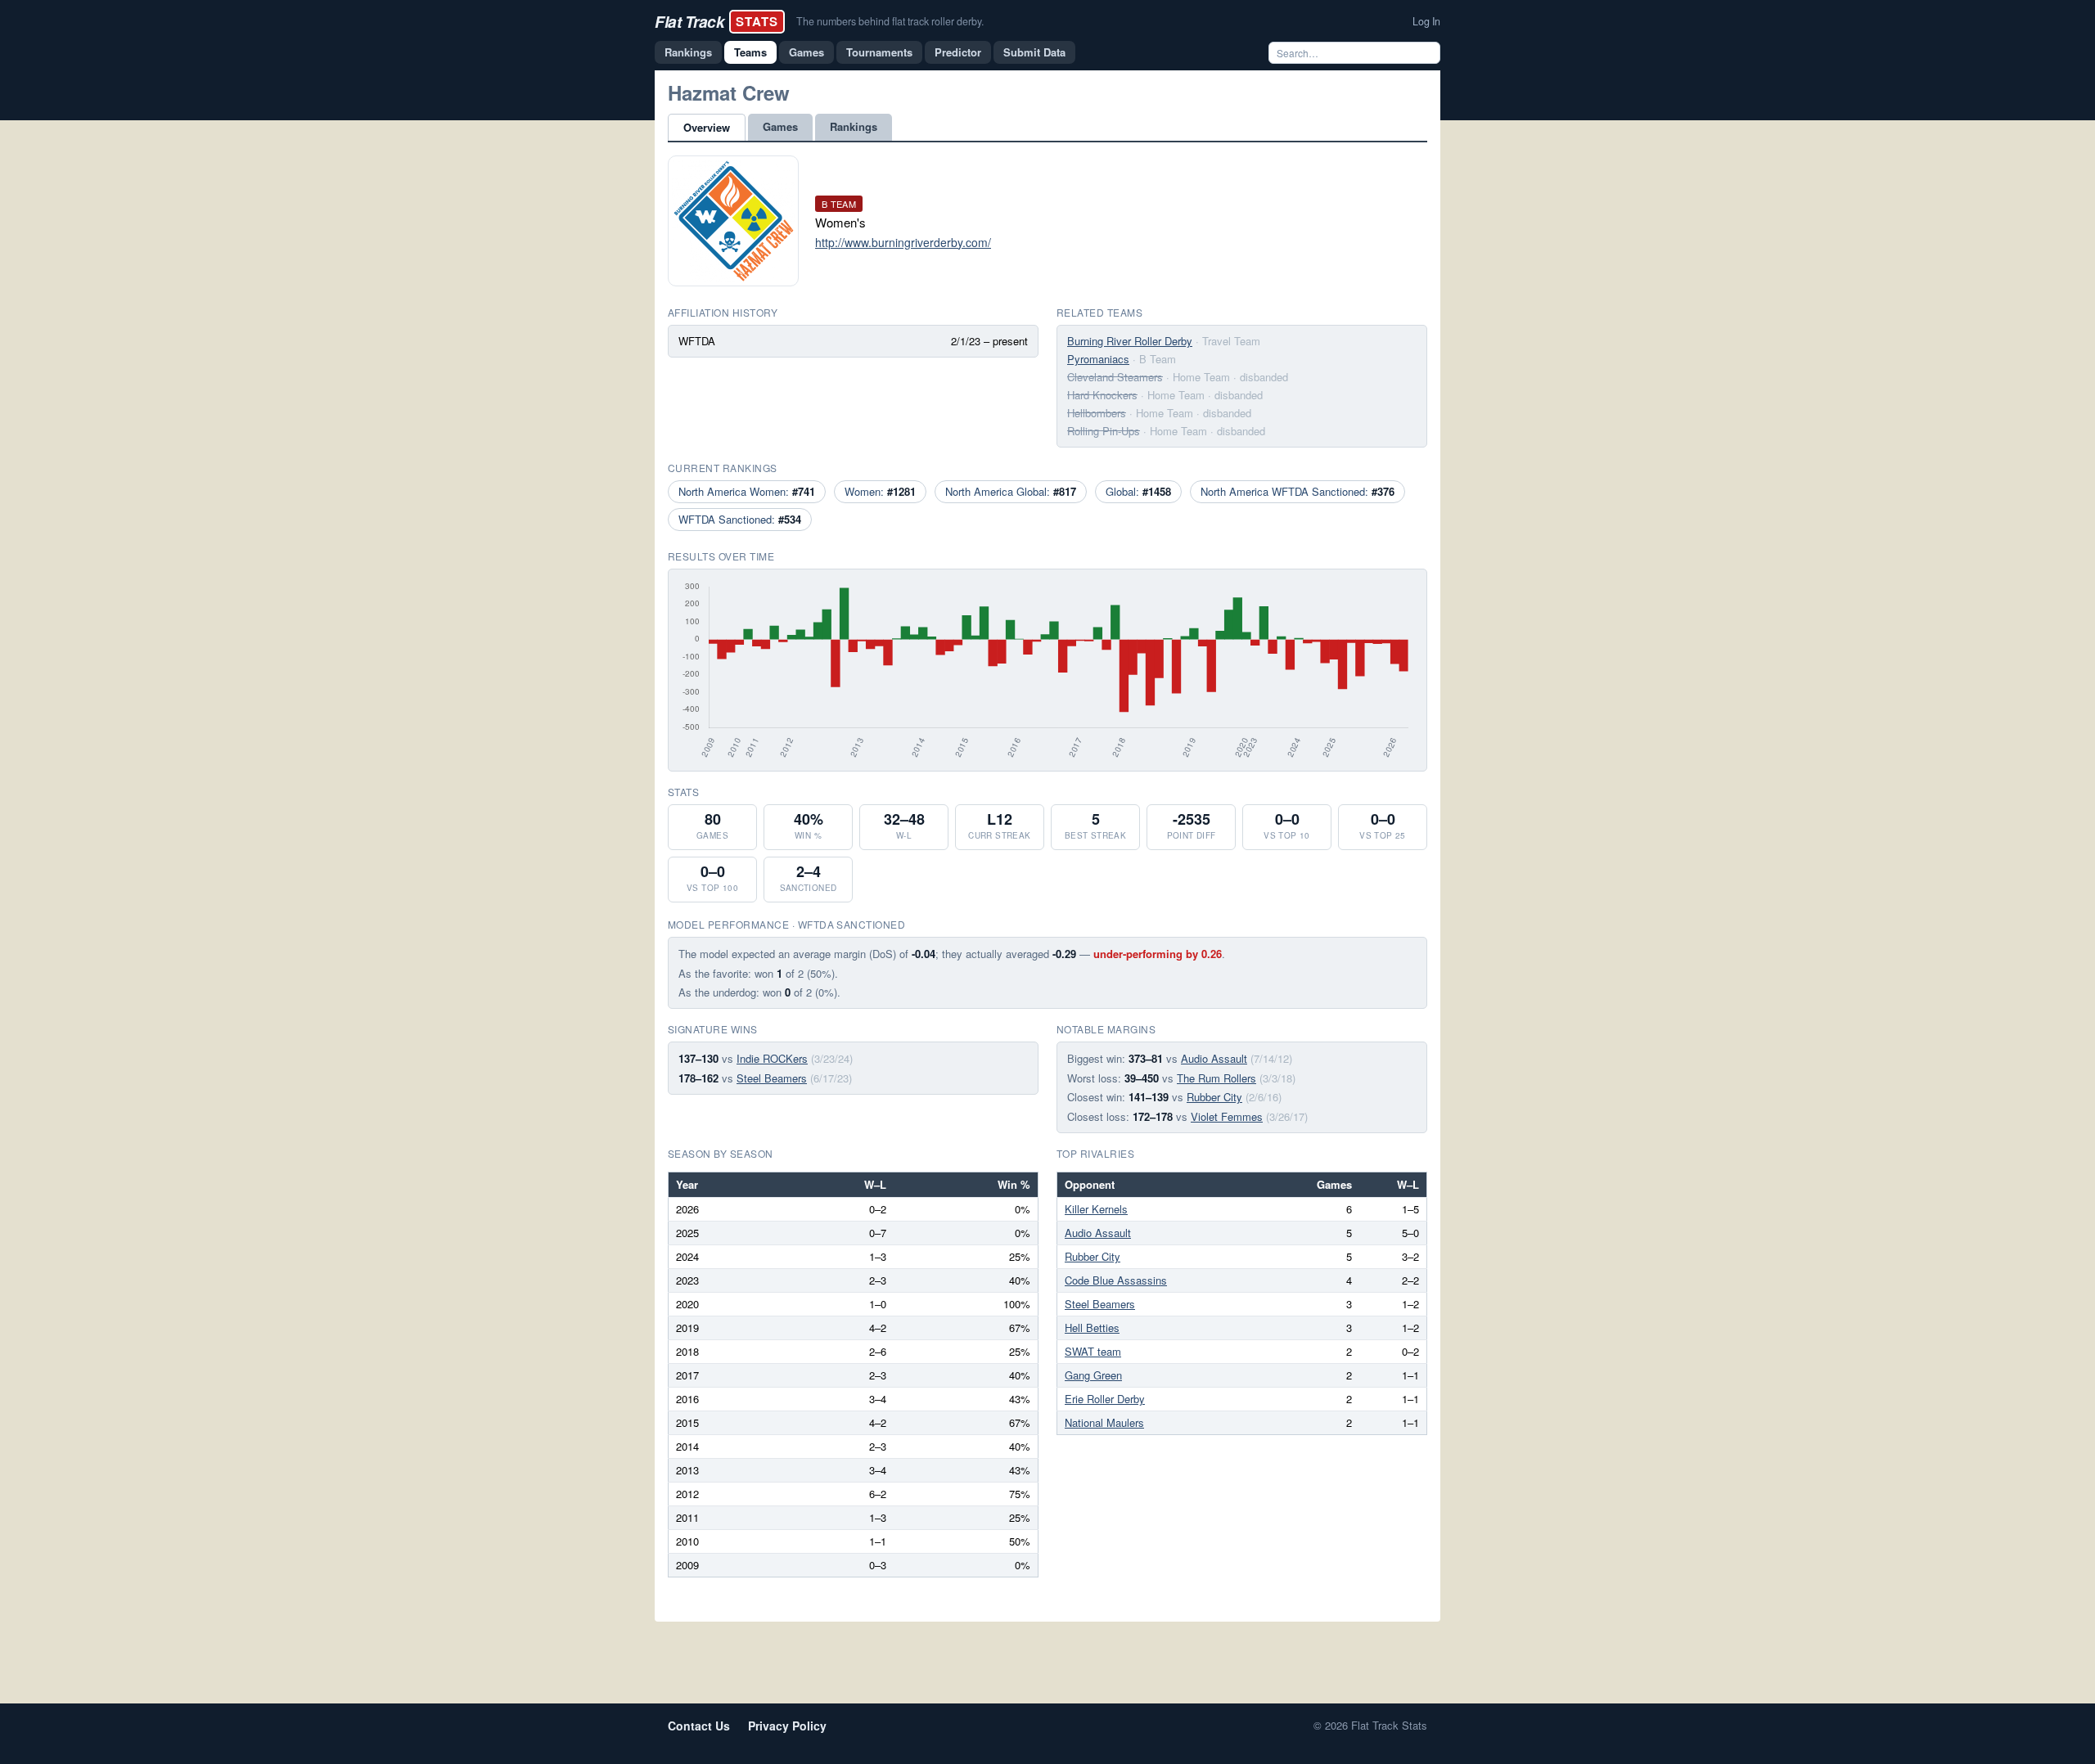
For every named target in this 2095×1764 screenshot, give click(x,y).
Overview (707, 127)
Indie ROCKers (772, 1058)
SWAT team (1093, 1351)
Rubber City (1214, 1097)
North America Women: (747, 491)
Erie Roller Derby (1105, 1399)
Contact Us (699, 1726)
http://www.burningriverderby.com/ (903, 242)
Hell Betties (1092, 1327)
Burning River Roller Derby (1130, 341)
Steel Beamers (772, 1078)
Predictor (958, 52)
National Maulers (1104, 1422)
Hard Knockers (1102, 395)
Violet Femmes (1227, 1116)
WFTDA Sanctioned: (740, 519)
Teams (750, 52)
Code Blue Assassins (1116, 1280)
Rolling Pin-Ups (1104, 431)
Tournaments (879, 52)
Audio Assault (1214, 1058)
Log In (1426, 21)
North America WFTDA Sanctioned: (1298, 491)
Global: (1138, 491)
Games (806, 52)
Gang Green (1093, 1375)
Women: (880, 491)
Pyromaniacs (1098, 359)
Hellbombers (1097, 413)
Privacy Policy (787, 1726)
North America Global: (1011, 491)
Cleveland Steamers (1115, 377)
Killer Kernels (1096, 1209)
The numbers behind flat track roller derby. (890, 21)
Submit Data (1034, 52)
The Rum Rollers (1216, 1078)
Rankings (688, 52)
